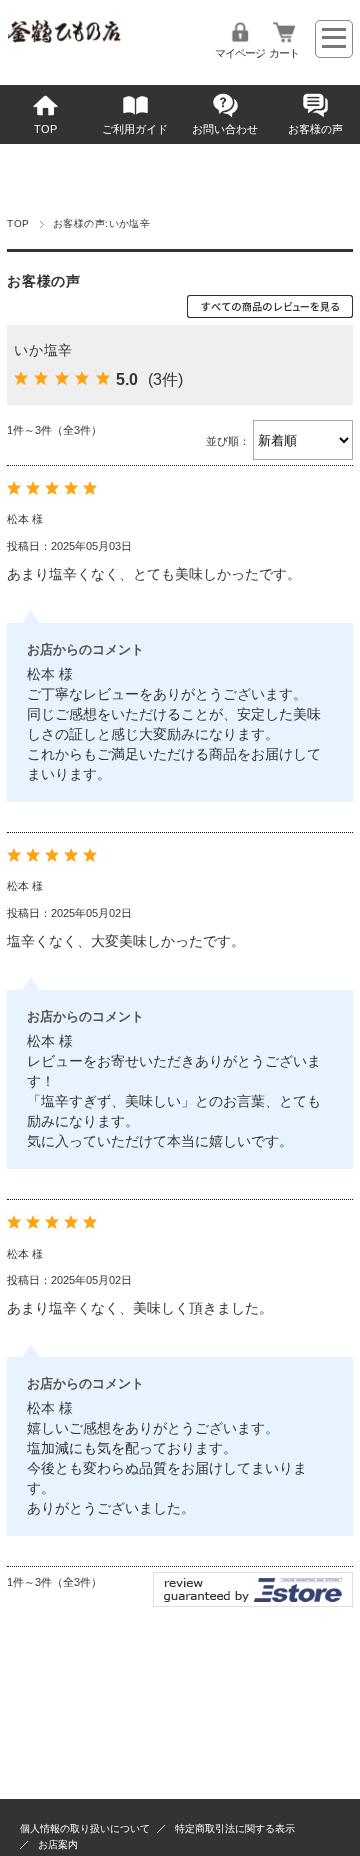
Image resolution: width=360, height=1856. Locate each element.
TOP (45, 129)
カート (284, 53)
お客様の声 (315, 129)
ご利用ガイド (135, 129)
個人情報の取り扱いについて (85, 1828)
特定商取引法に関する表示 (235, 1828)
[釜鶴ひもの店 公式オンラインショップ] (64, 37)
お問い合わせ (225, 129)
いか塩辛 (43, 350)
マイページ (240, 53)
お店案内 (58, 1844)
